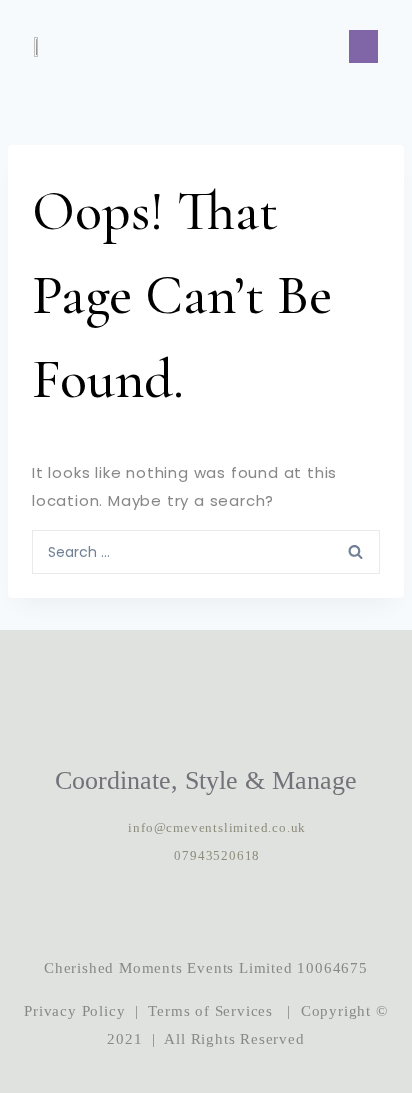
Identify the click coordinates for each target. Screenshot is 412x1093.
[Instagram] (145, 912)
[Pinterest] (267, 912)
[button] (363, 46)
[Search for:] (206, 551)
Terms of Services (210, 1011)
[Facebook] (206, 912)
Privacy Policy (74, 1011)
